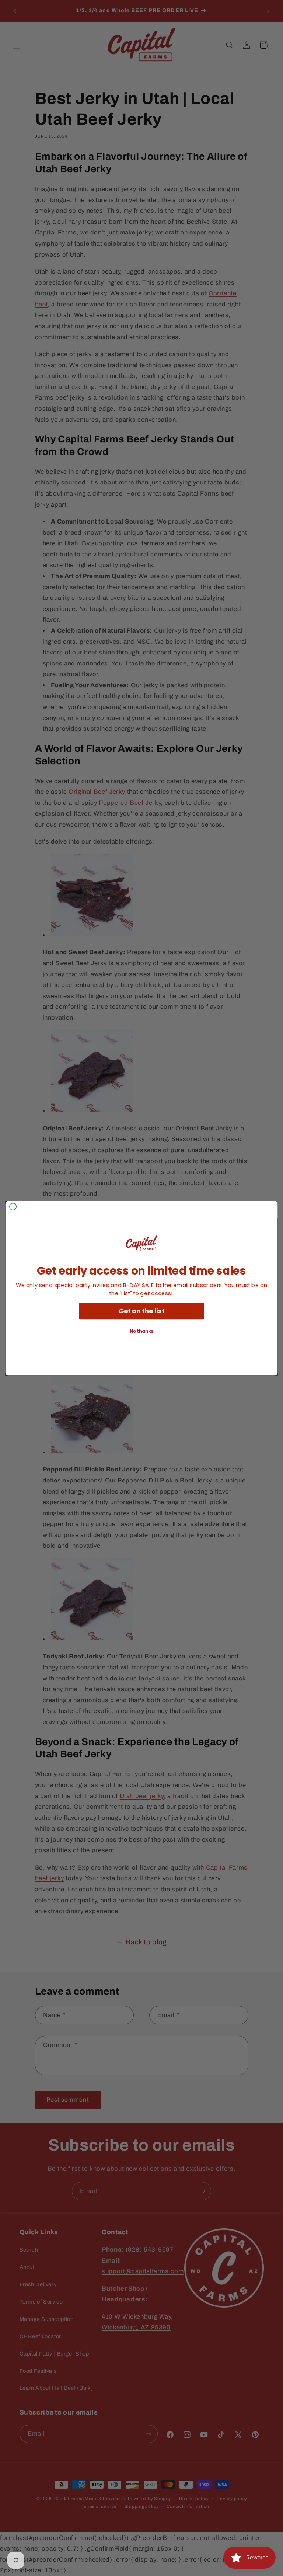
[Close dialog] (13, 1206)
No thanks (141, 1331)
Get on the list (142, 1311)
